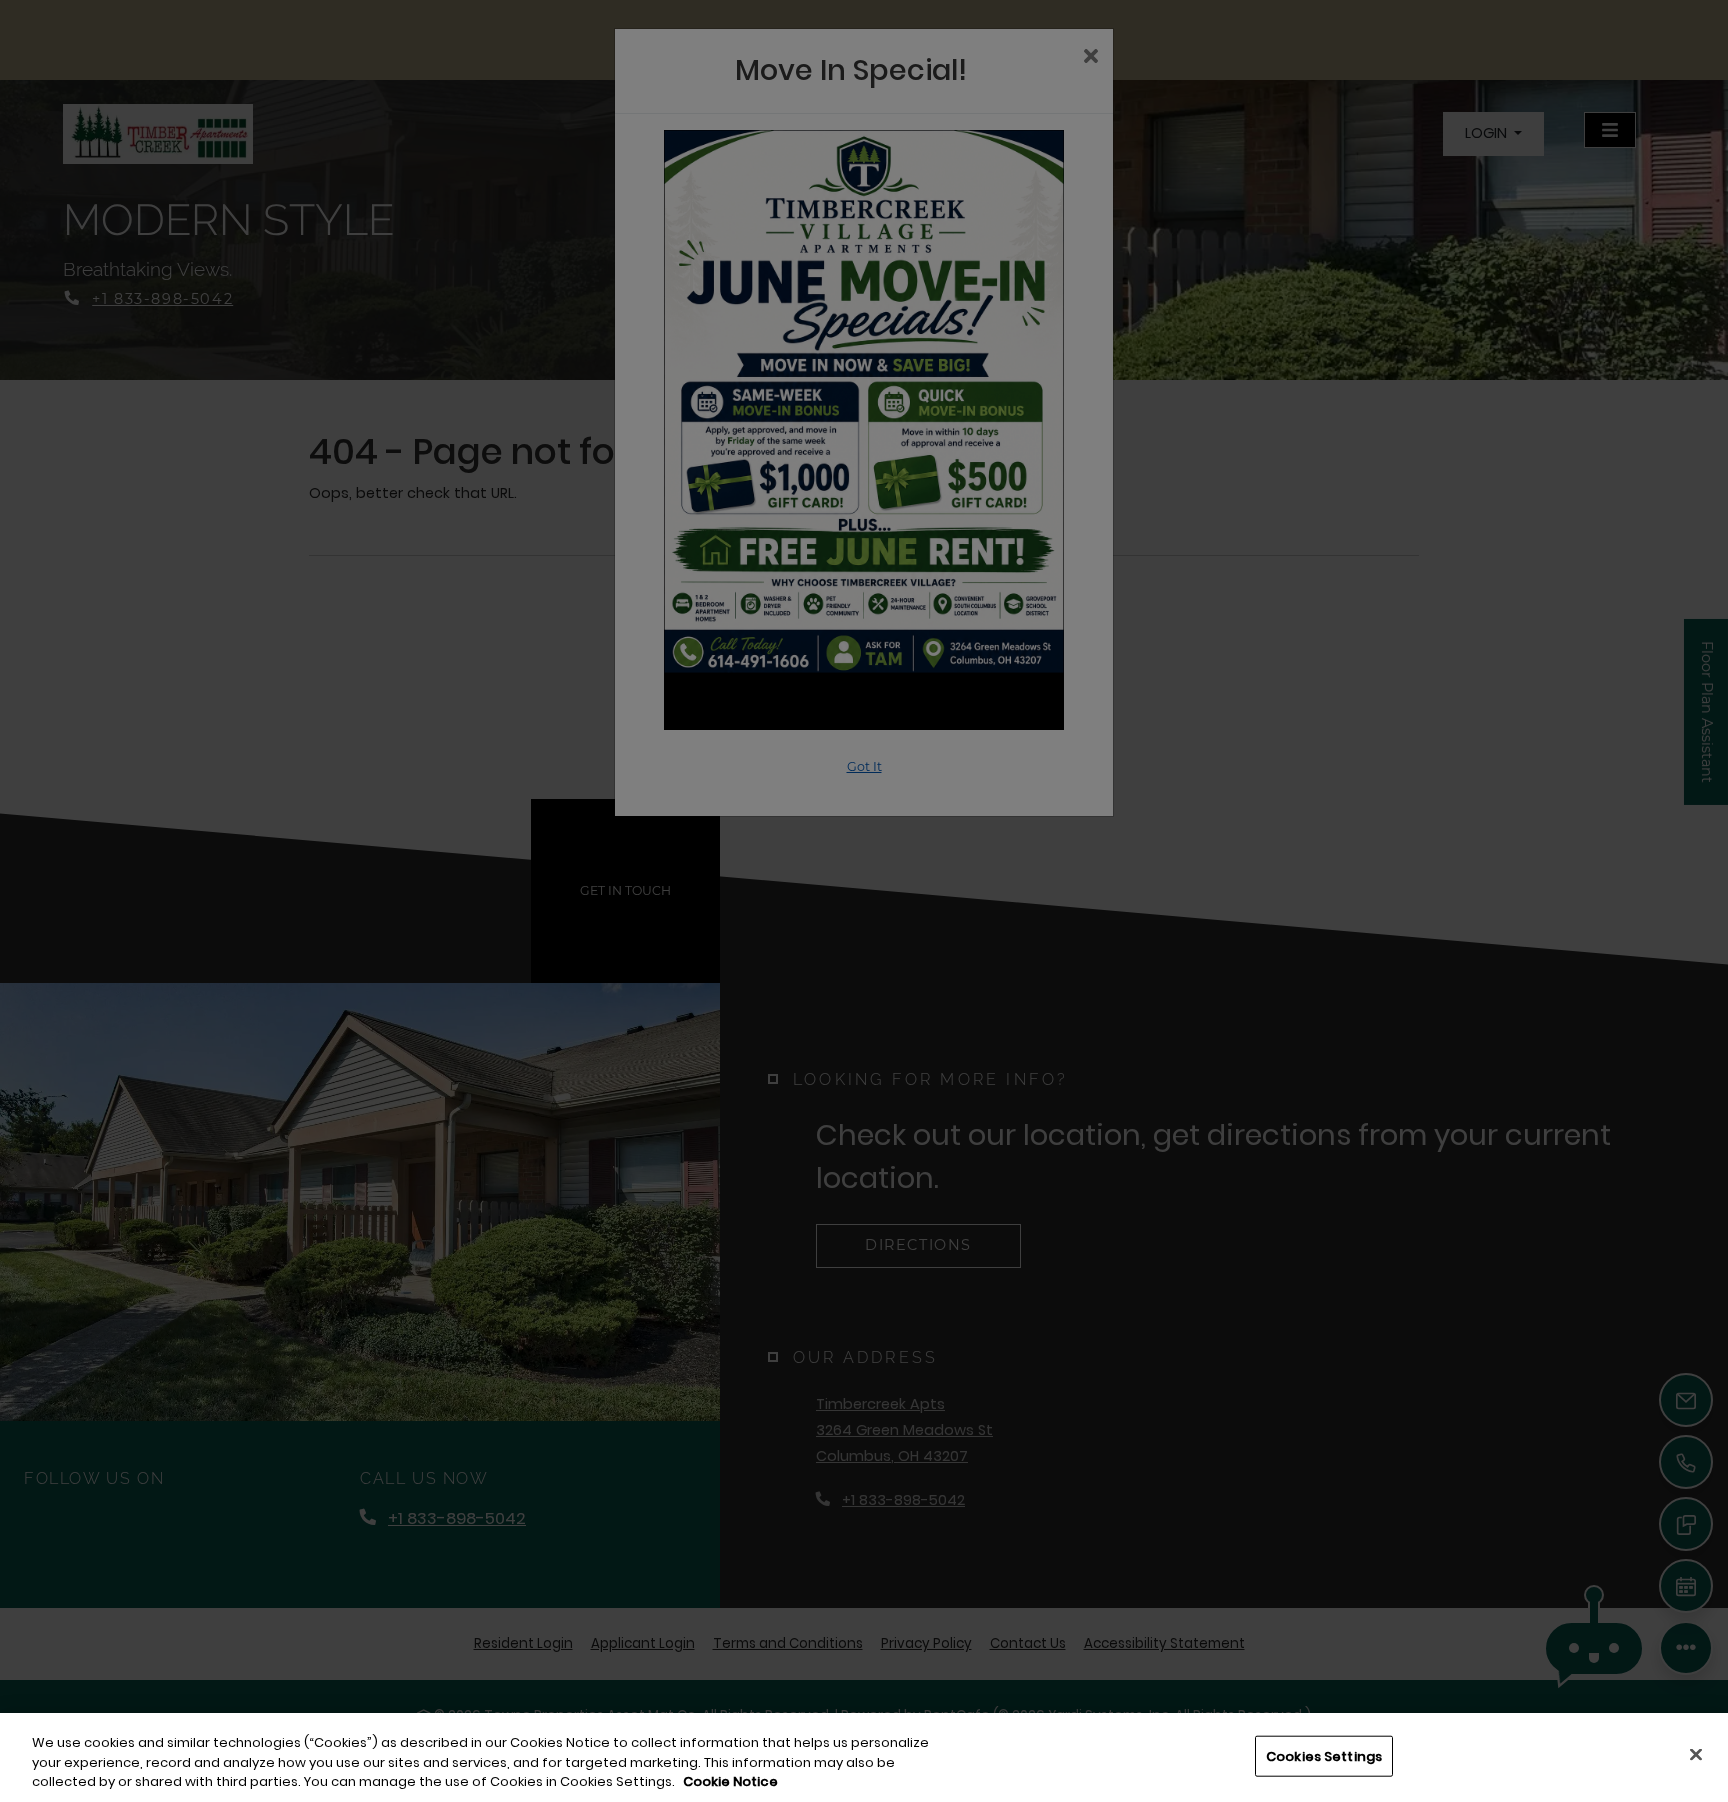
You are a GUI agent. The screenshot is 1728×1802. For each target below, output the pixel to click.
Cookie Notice (730, 1781)
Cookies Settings (1324, 1755)
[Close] (1696, 1754)
